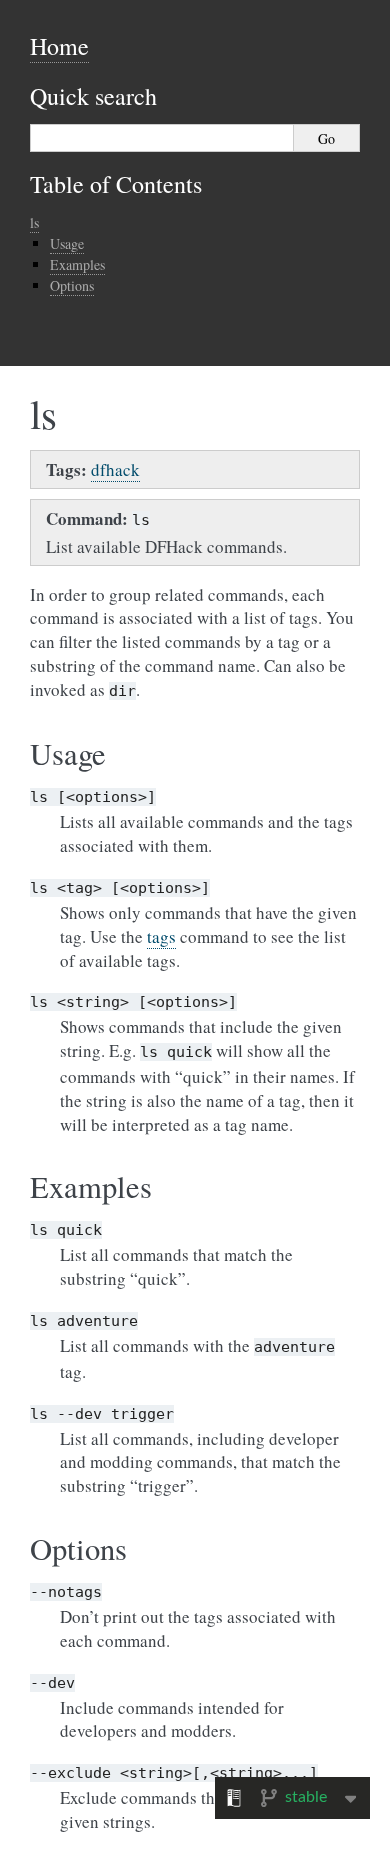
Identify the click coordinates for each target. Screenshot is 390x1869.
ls (34, 222)
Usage (67, 243)
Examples (77, 264)
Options (72, 285)
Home (59, 46)
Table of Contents (116, 184)
